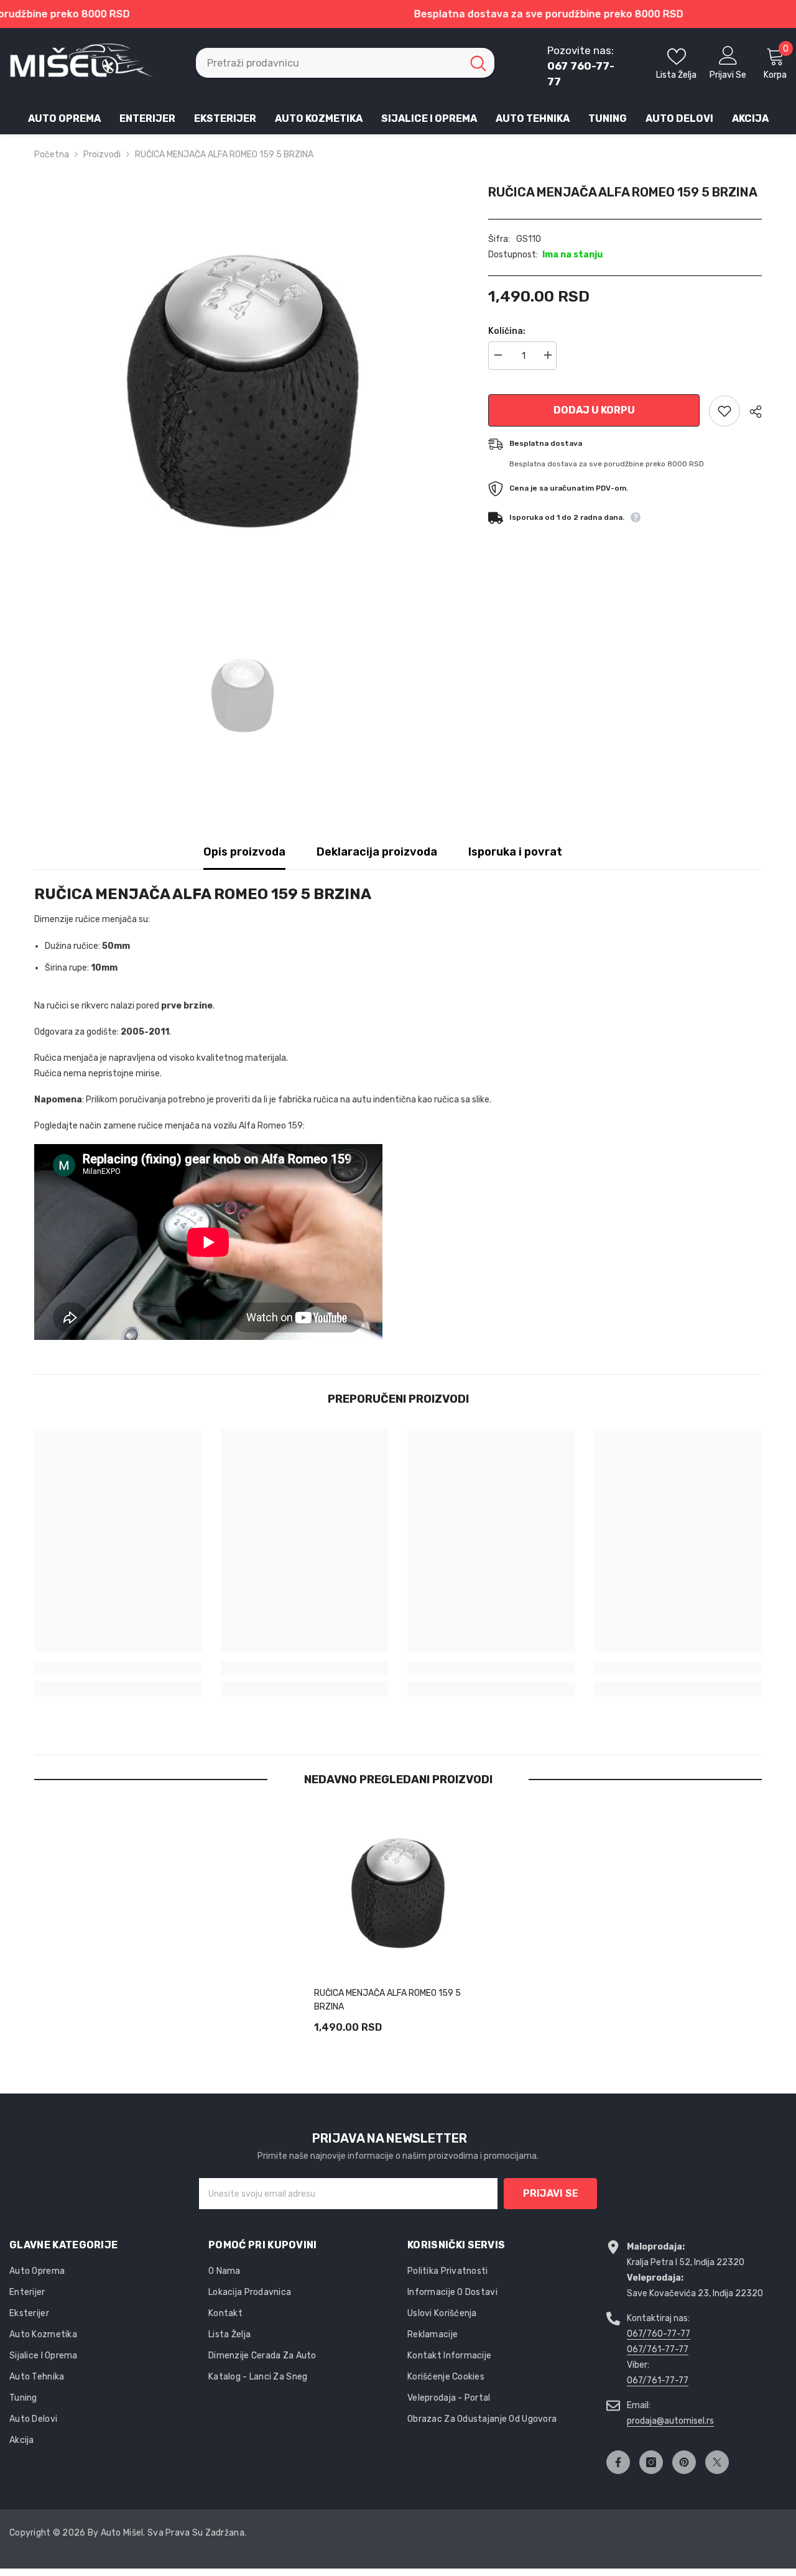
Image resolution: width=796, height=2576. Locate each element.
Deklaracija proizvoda (377, 852)
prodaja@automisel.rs (670, 2421)
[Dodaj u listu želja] (724, 411)
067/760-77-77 (659, 2334)
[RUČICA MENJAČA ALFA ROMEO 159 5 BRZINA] (398, 1893)
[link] (118, 1668)
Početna (52, 155)
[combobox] (329, 63)
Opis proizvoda (244, 852)
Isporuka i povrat (515, 852)
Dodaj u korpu (594, 410)
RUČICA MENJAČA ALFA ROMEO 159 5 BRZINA (387, 2000)
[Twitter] (717, 2462)
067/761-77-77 (658, 2349)
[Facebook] (618, 2462)
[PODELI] (751, 412)
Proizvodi (102, 155)
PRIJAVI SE (551, 2193)
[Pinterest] (684, 2462)
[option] (243, 391)
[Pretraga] (345, 63)
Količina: (507, 331)
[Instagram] (651, 2462)
